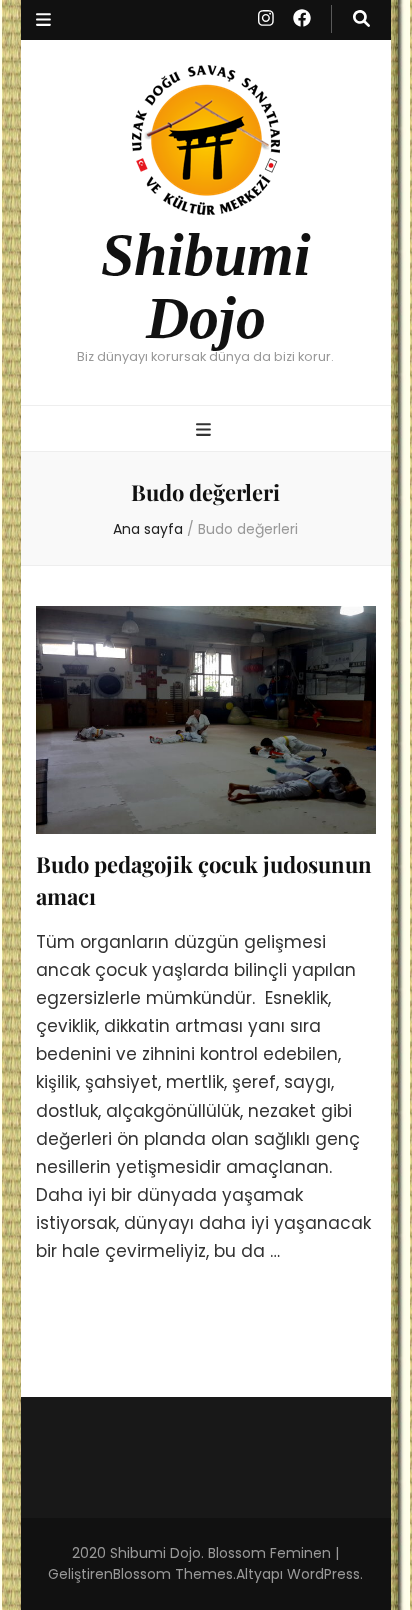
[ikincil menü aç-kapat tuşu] (43, 20)
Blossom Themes (173, 1574)
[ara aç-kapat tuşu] (361, 19)
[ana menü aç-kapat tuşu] (206, 430)
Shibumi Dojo (206, 286)
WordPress (323, 1574)
